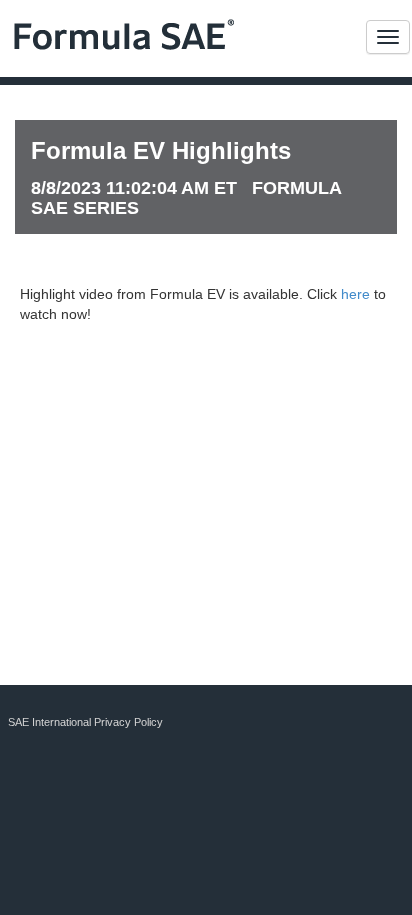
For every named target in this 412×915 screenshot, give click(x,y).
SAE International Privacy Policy (85, 722)
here (355, 294)
